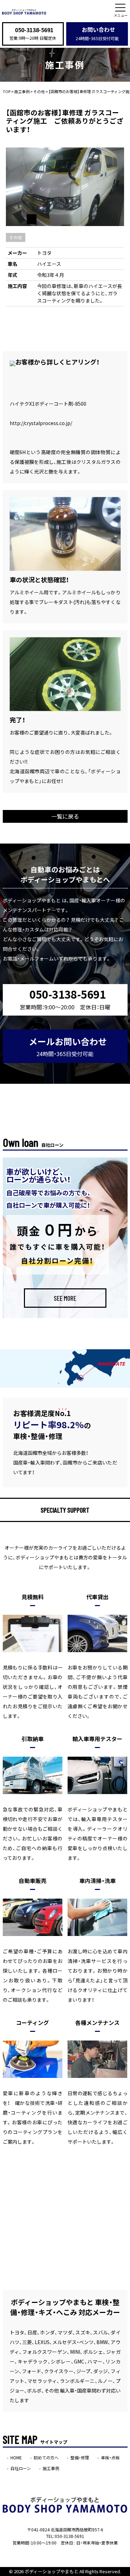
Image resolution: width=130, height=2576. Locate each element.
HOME (16, 2458)
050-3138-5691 (34, 30)
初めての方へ (46, 2458)
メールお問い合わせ (68, 1047)
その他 (16, 237)
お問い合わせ (97, 33)
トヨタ (44, 253)
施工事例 (51, 2468)
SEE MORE (65, 1298)
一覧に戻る (65, 816)
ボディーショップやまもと (51, 2571)
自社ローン (21, 2468)
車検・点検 (110, 2458)
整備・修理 (80, 2458)
